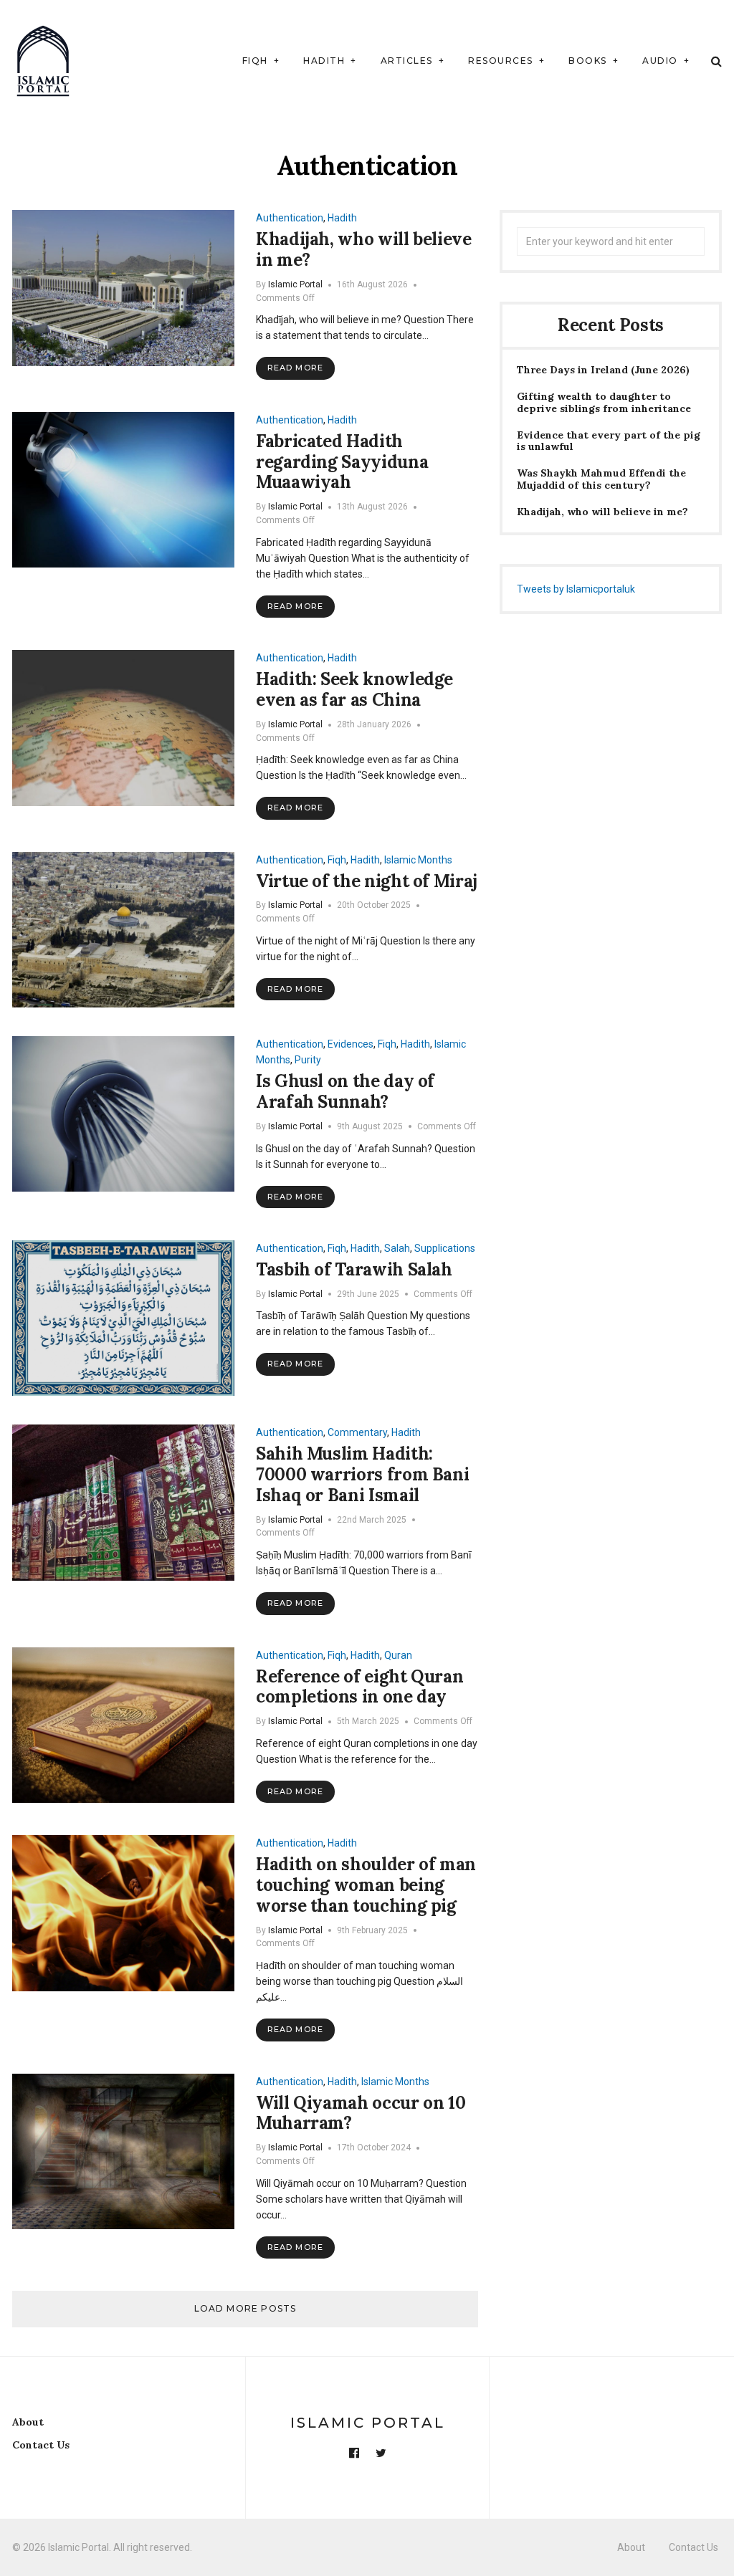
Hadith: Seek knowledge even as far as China (354, 689)
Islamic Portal (295, 284)
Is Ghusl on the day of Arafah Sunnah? (345, 1091)
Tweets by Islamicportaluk (576, 589)
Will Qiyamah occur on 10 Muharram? (361, 2113)
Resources (501, 61)
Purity (308, 1060)
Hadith (324, 61)
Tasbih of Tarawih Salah (354, 1269)
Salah (397, 1248)
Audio (660, 61)
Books (588, 61)
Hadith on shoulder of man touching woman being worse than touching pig (366, 1885)
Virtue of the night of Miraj (367, 881)
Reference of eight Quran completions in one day (359, 1687)
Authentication (290, 218)
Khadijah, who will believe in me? (364, 249)
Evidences (351, 1044)
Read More (295, 368)
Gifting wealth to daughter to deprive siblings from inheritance (604, 403)
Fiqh (255, 61)
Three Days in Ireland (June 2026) (603, 370)
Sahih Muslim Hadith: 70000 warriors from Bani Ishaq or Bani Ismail (362, 1474)
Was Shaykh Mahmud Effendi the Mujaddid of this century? (601, 479)
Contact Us (41, 2445)
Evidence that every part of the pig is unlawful (609, 441)
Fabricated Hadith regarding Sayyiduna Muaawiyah (342, 462)
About (28, 2422)
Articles (407, 61)
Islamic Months (418, 860)
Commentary (357, 1432)
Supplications (445, 1248)
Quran (398, 1655)
